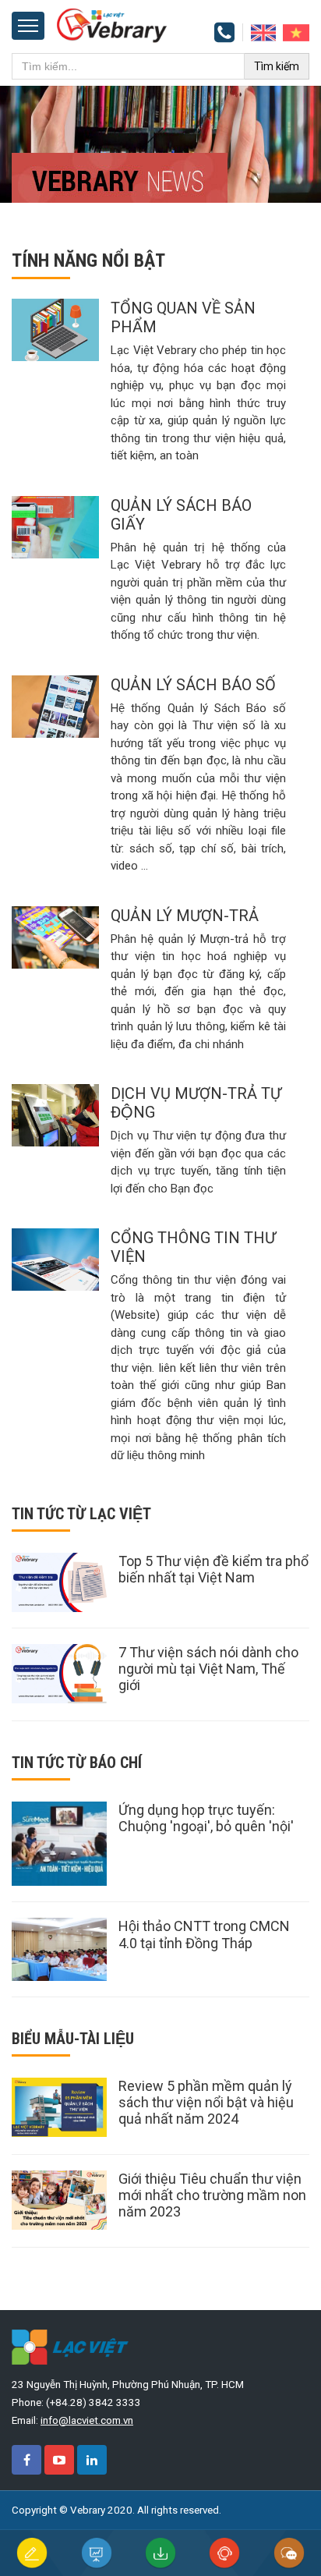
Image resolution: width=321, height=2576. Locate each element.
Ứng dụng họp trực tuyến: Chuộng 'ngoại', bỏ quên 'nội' (206, 1818)
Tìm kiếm (277, 66)
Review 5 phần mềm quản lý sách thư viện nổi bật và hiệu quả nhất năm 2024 (206, 2102)
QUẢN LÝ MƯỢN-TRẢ (185, 916)
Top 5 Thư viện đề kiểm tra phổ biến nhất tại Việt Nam (213, 1569)
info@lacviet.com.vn (87, 2420)
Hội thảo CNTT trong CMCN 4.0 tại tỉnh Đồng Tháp (204, 1935)
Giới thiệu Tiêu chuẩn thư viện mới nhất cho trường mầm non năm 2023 (212, 2195)
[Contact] (263, 32)
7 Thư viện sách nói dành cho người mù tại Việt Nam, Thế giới (208, 1669)
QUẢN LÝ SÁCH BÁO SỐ (193, 685)
